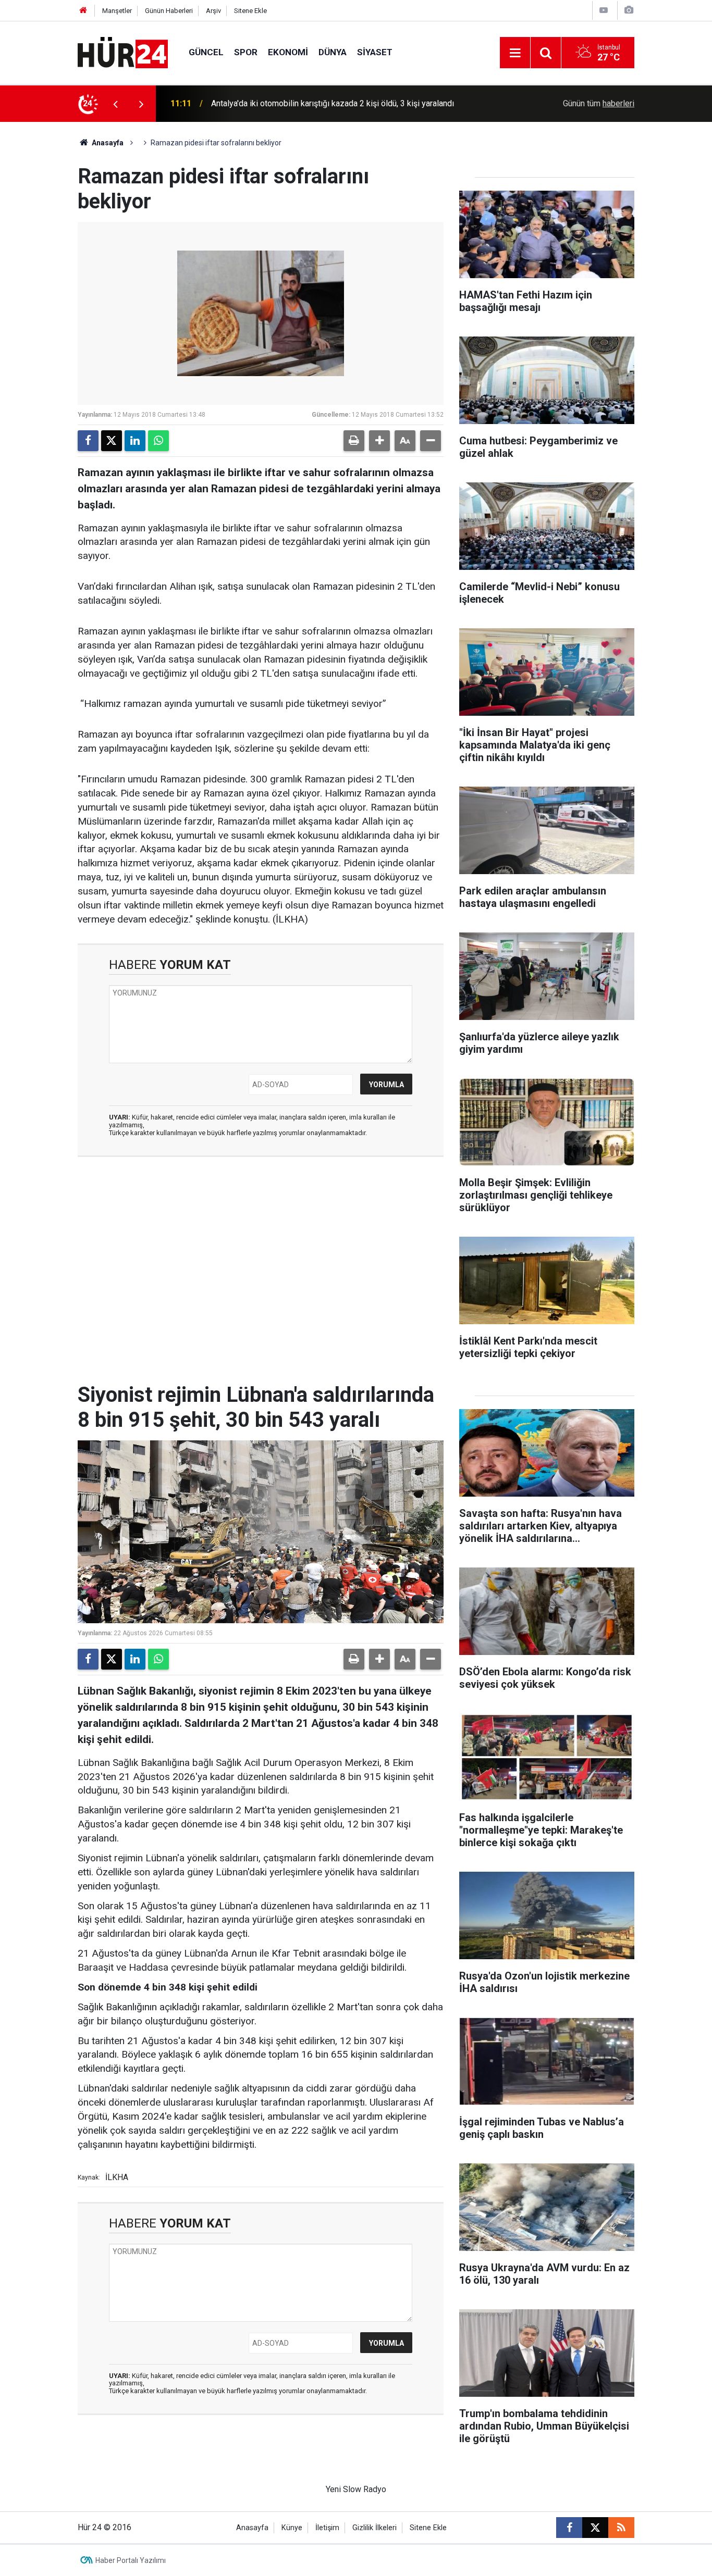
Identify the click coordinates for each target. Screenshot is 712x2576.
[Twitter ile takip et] (595, 2528)
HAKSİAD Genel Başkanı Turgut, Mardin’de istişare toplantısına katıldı (335, 103)
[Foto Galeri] (629, 10)
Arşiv (213, 11)
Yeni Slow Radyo (356, 2489)
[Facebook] (88, 441)
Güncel (206, 52)
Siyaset (375, 52)
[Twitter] (112, 441)
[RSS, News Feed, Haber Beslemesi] (621, 2528)
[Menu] (515, 53)
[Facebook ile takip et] (569, 2528)
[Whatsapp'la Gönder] (158, 441)
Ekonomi (288, 52)
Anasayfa (107, 143)
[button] (379, 441)
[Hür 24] (123, 52)
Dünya (333, 52)
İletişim (327, 2528)
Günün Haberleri (169, 11)
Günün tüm (599, 103)
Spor (246, 52)
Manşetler (117, 11)
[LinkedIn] (135, 441)
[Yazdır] (354, 441)
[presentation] (115, 104)
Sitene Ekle (250, 11)
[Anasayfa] (83, 11)
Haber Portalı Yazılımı (131, 2560)
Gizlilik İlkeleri (375, 2528)
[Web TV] (604, 10)
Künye (292, 2528)
